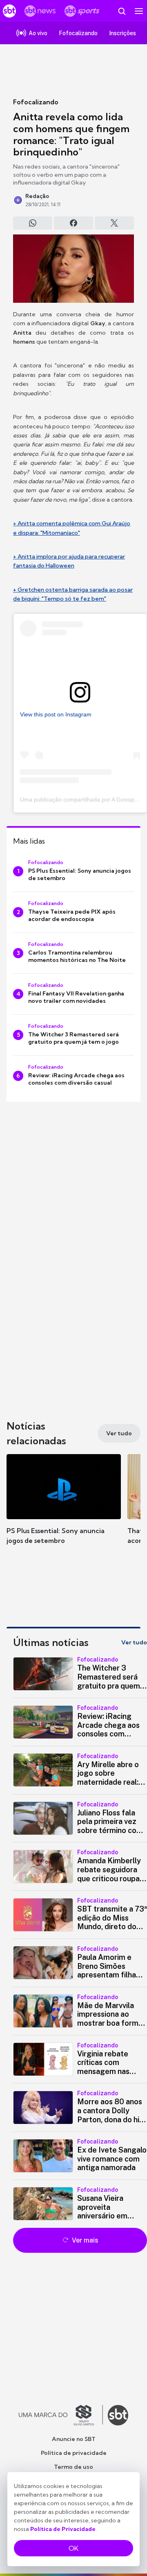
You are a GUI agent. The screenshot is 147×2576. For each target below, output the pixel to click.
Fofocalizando (36, 102)
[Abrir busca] (122, 11)
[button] (64, 1507)
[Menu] (139, 11)
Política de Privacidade (63, 2529)
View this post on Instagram (56, 714)
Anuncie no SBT (74, 2439)
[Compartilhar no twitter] (114, 223)
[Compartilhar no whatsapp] (33, 223)
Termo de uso (73, 2467)
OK (73, 2548)
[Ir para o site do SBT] (118, 2415)
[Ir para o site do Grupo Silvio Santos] (61, 2415)
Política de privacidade (74, 2453)
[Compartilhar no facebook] (73, 223)
